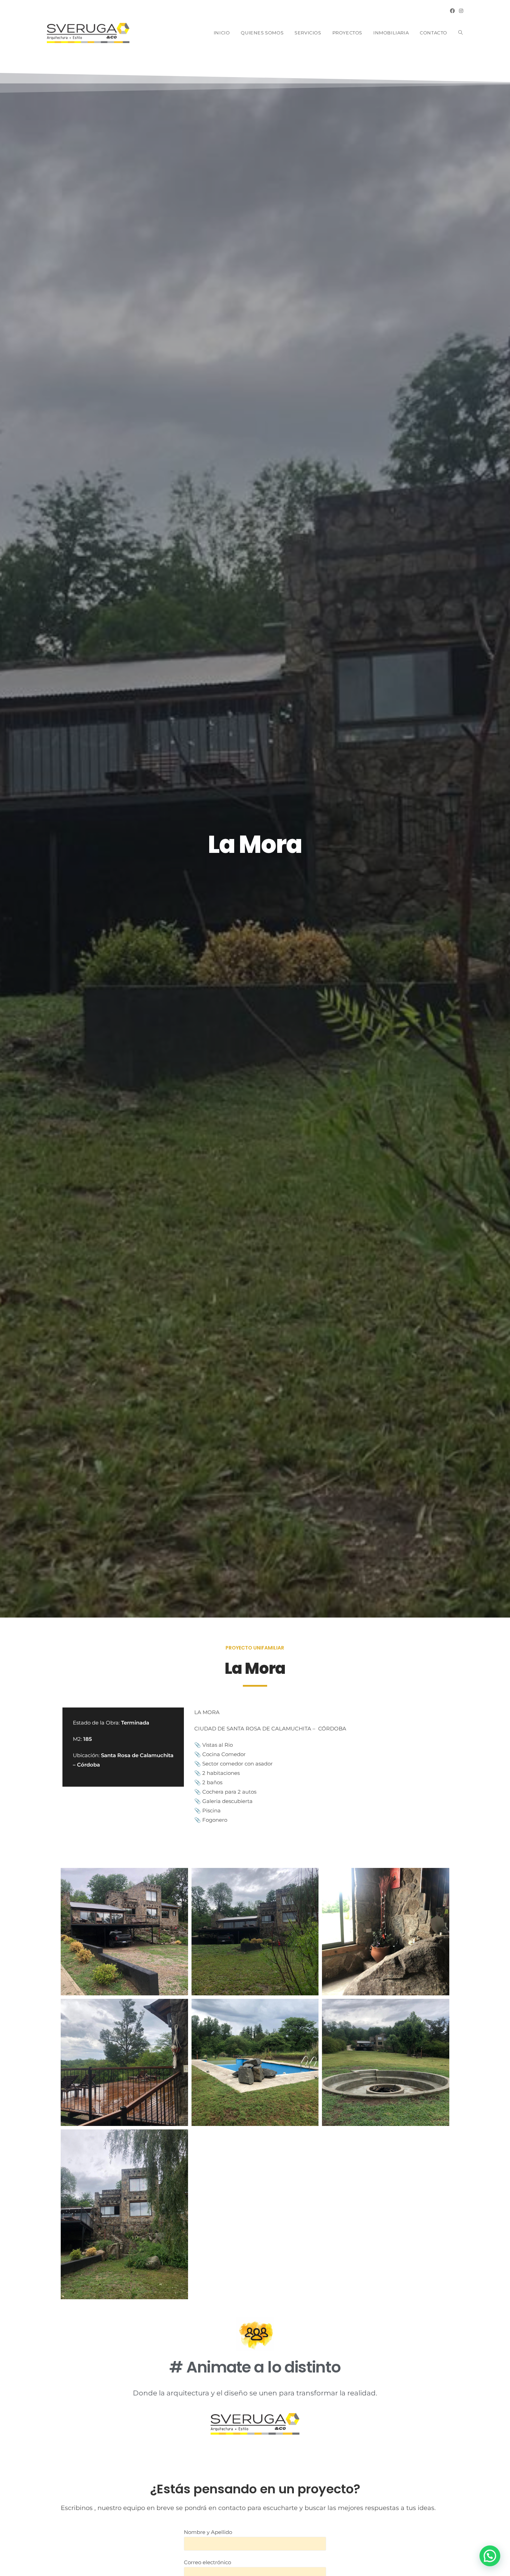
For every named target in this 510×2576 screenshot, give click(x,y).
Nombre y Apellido (208, 2532)
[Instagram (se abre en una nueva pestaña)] (460, 11)
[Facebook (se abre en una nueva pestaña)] (452, 11)
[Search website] (461, 33)
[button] (490, 2556)
